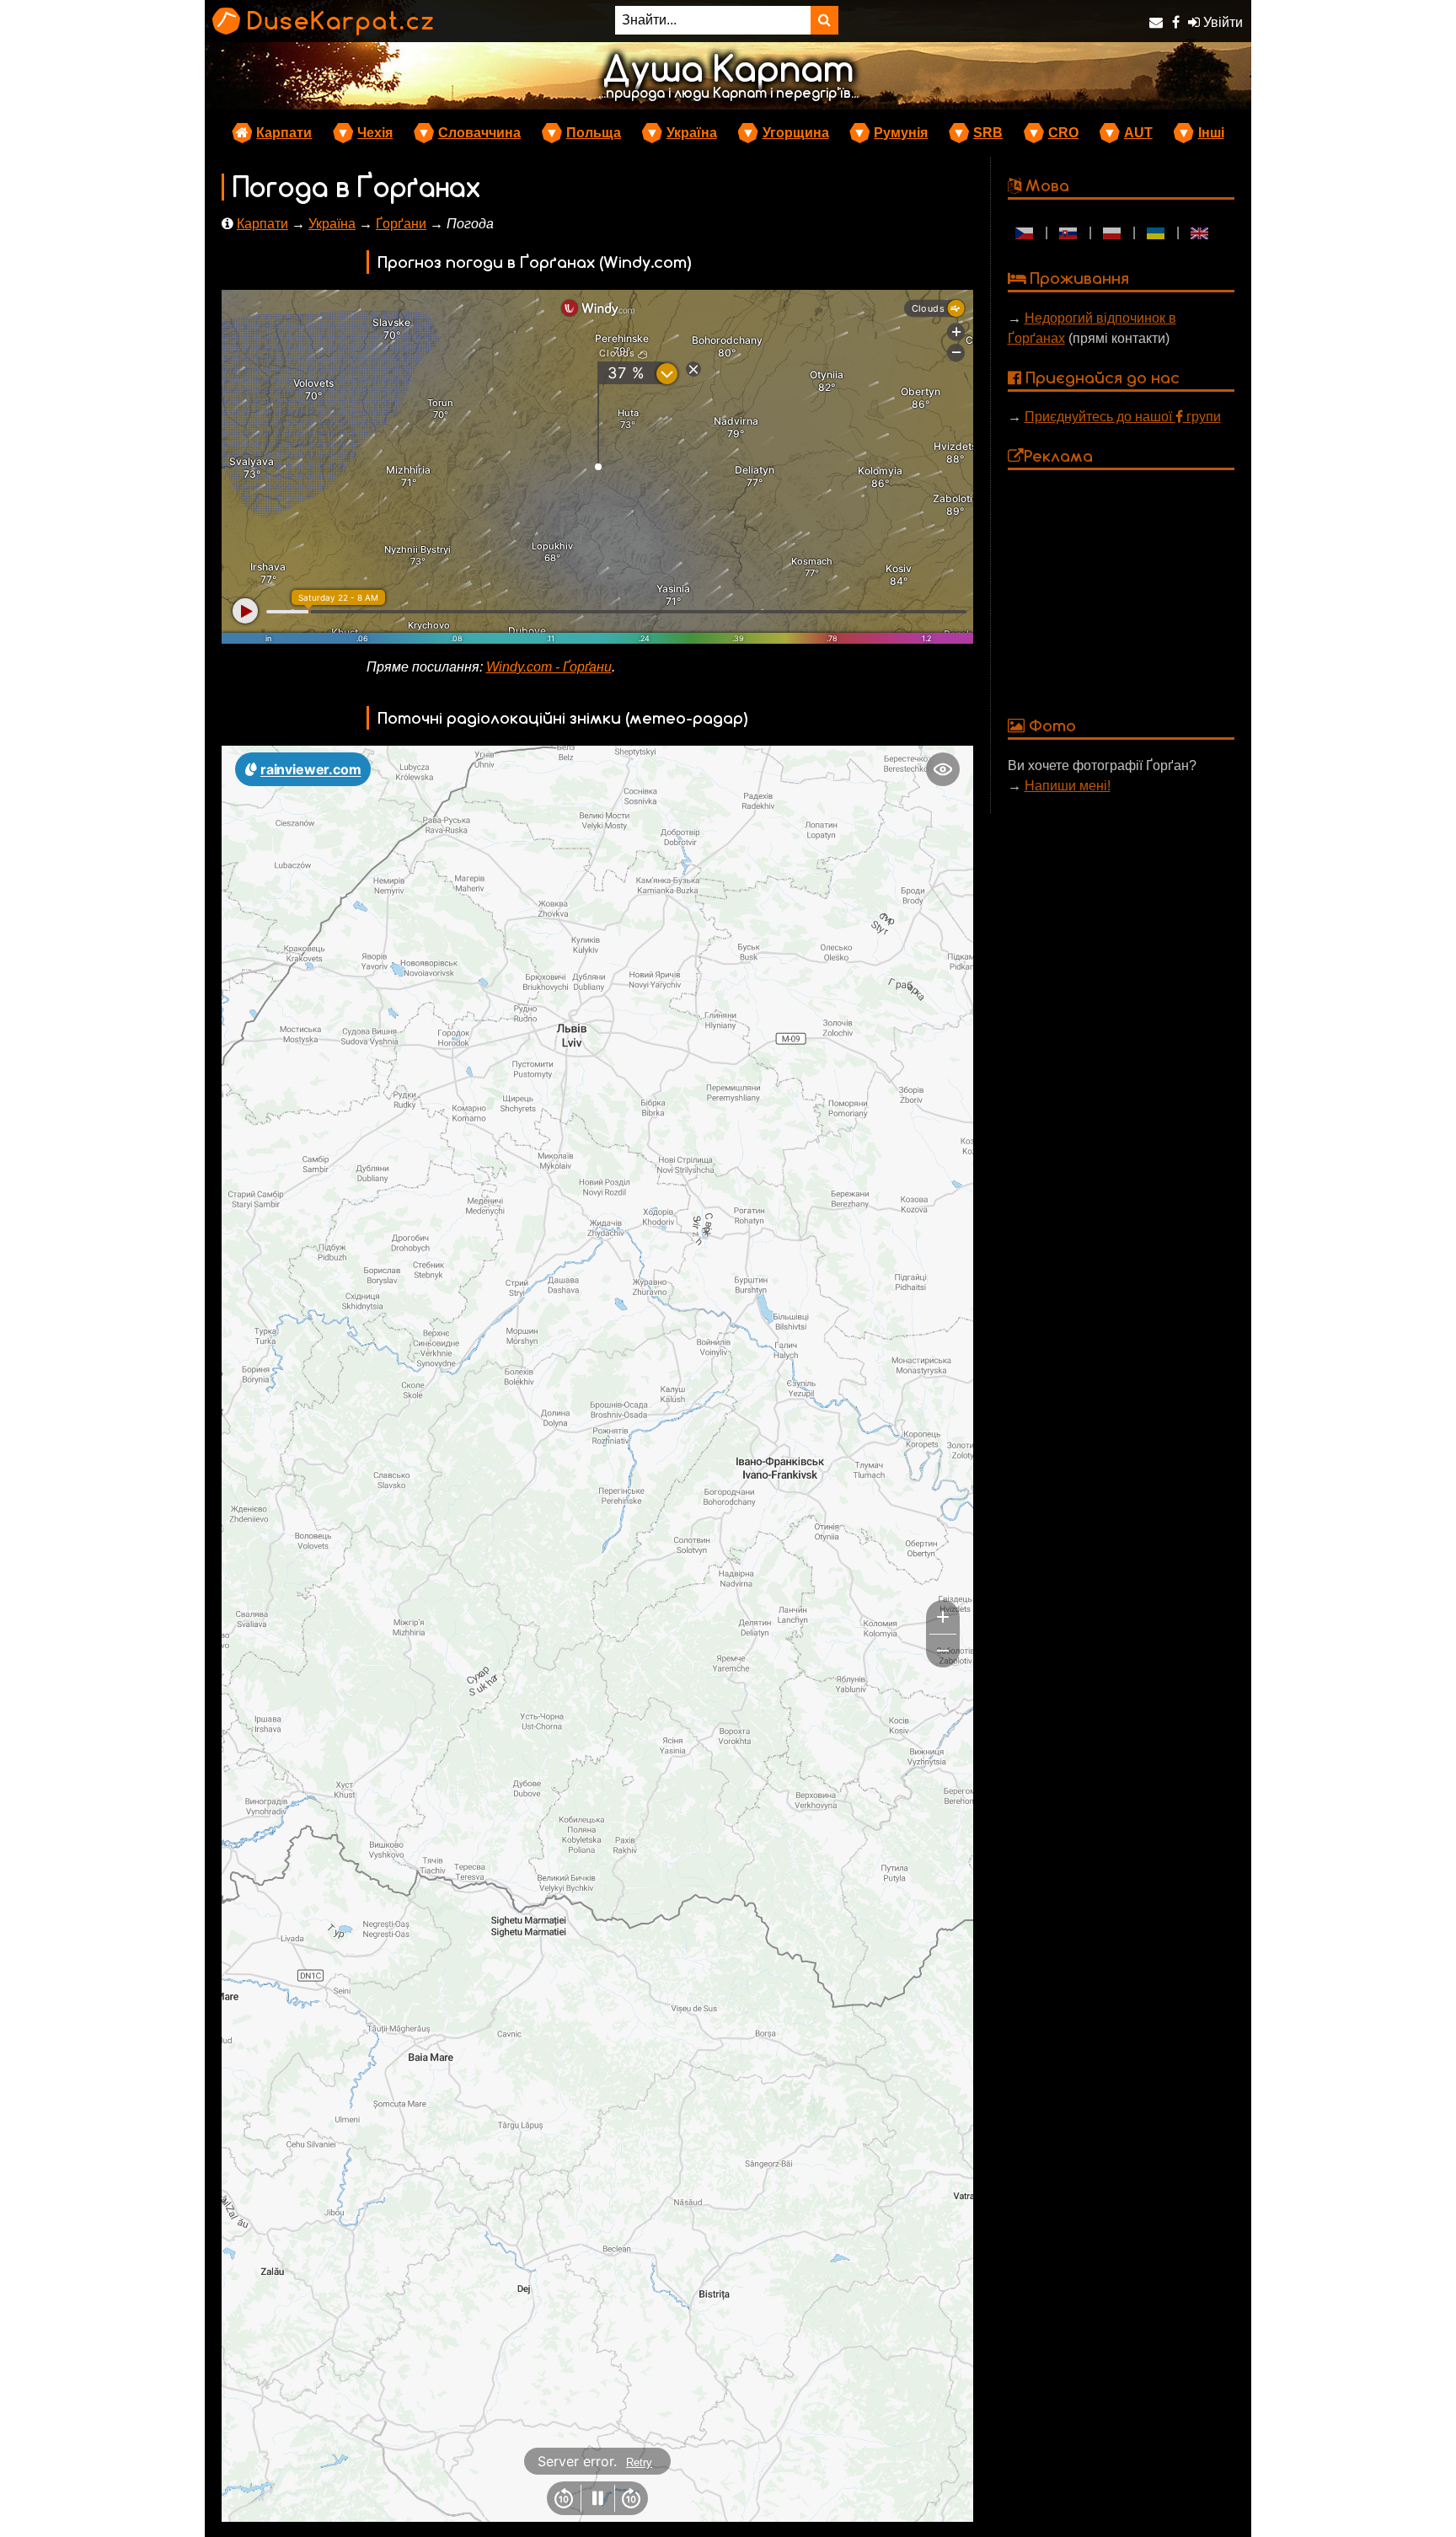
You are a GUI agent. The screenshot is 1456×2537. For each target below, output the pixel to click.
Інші (1211, 133)
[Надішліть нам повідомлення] (1156, 22)
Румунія (901, 133)
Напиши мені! (1068, 786)
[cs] (1025, 233)
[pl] (1112, 233)
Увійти (1221, 22)
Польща (594, 133)
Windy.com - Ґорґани (549, 667)
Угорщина (796, 133)
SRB (988, 133)
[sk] (1068, 233)
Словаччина (479, 133)
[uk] (1156, 233)
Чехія (375, 133)
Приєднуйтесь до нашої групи (1123, 417)
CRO (1063, 133)
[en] (1200, 233)
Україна (692, 133)
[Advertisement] (1121, 591)
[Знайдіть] (824, 20)
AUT (1138, 133)
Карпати (284, 133)
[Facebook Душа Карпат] (1176, 22)
